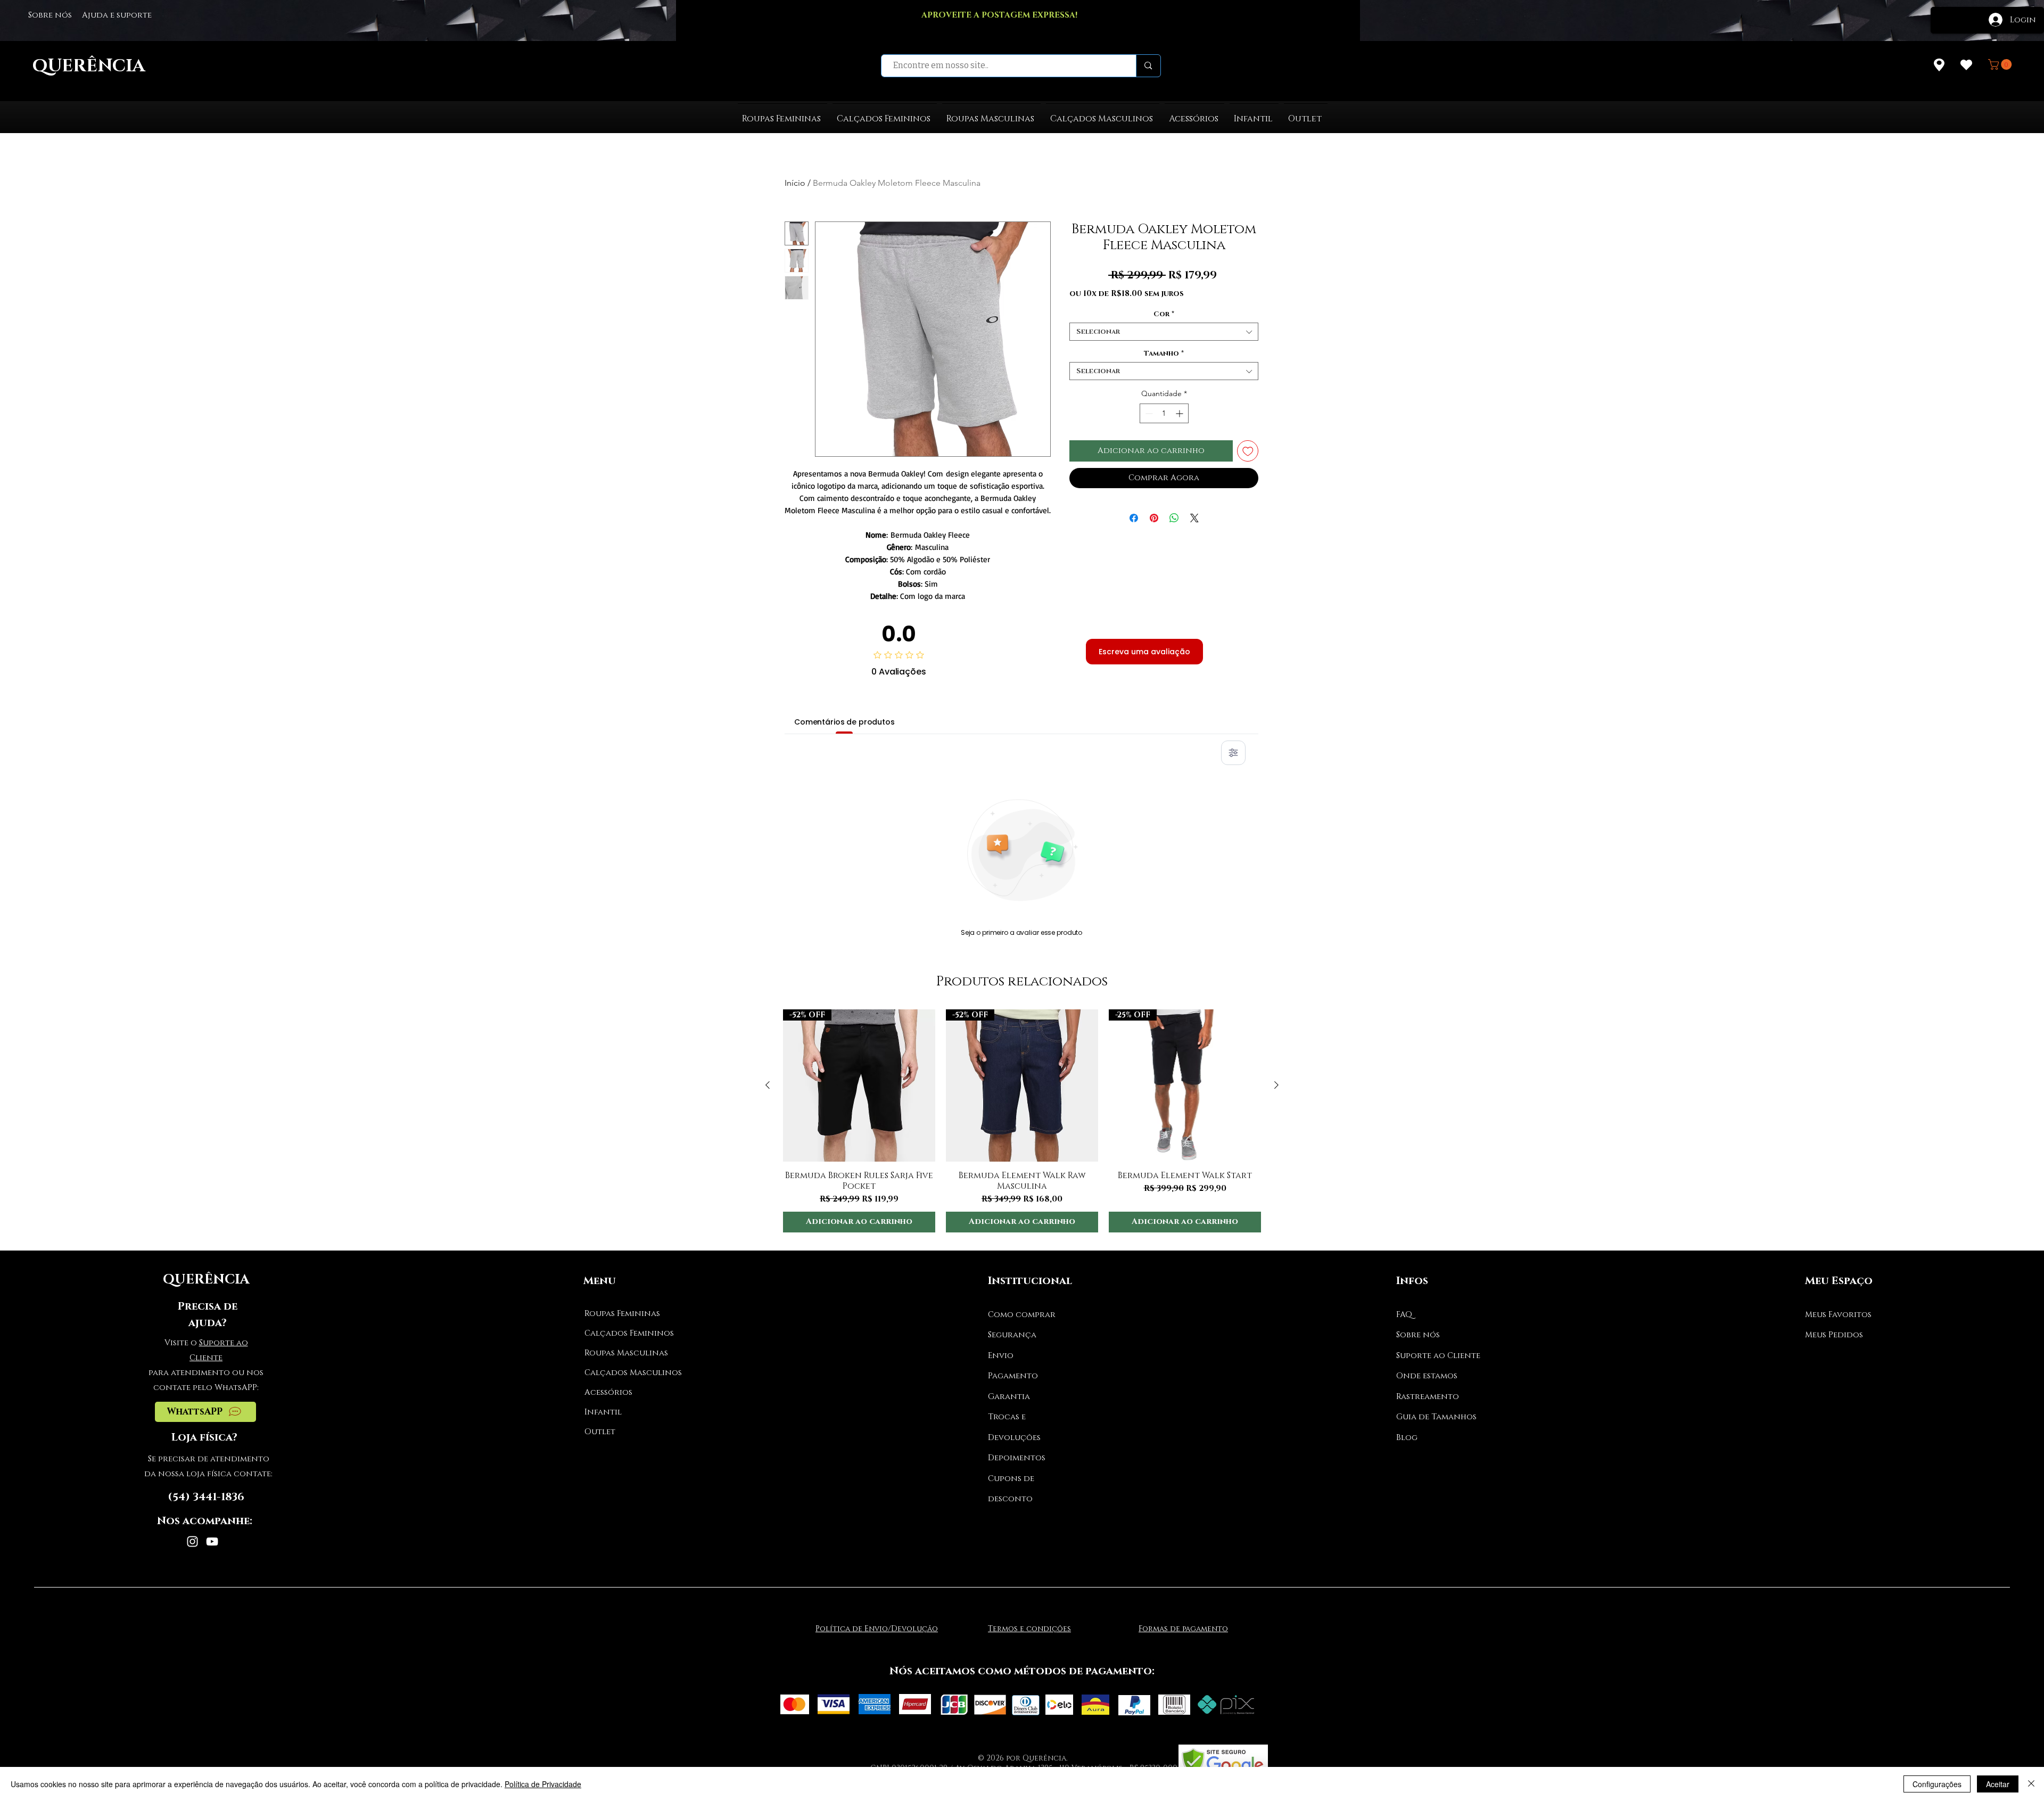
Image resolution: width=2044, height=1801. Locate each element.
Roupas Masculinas (624, 1353)
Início (795, 183)
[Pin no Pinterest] (1154, 518)
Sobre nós (1418, 1335)
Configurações (1937, 1784)
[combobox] (1164, 332)
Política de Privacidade (543, 1784)
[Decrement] (1148, 413)
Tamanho (1164, 353)
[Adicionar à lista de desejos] (1248, 451)
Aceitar (1998, 1784)
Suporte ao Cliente (1438, 1356)
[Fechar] (2031, 1784)
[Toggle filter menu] (1233, 753)
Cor (1164, 314)
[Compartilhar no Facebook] (1134, 518)
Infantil (603, 1412)
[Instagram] (192, 1541)
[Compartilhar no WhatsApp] (1174, 518)
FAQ (1404, 1315)
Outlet (600, 1432)
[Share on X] (1194, 518)
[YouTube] (212, 1541)
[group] (1022, 1121)
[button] (2001, 64)
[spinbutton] (1164, 413)
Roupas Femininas (622, 1314)
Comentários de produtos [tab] (844, 722)
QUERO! (1012, 27)
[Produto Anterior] (768, 1085)
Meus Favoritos (1838, 1315)
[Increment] (1180, 413)
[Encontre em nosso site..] (1148, 66)
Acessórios (608, 1392)
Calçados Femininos (624, 1333)
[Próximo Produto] (1276, 1085)
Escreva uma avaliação (1144, 652)
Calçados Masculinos (624, 1373)
